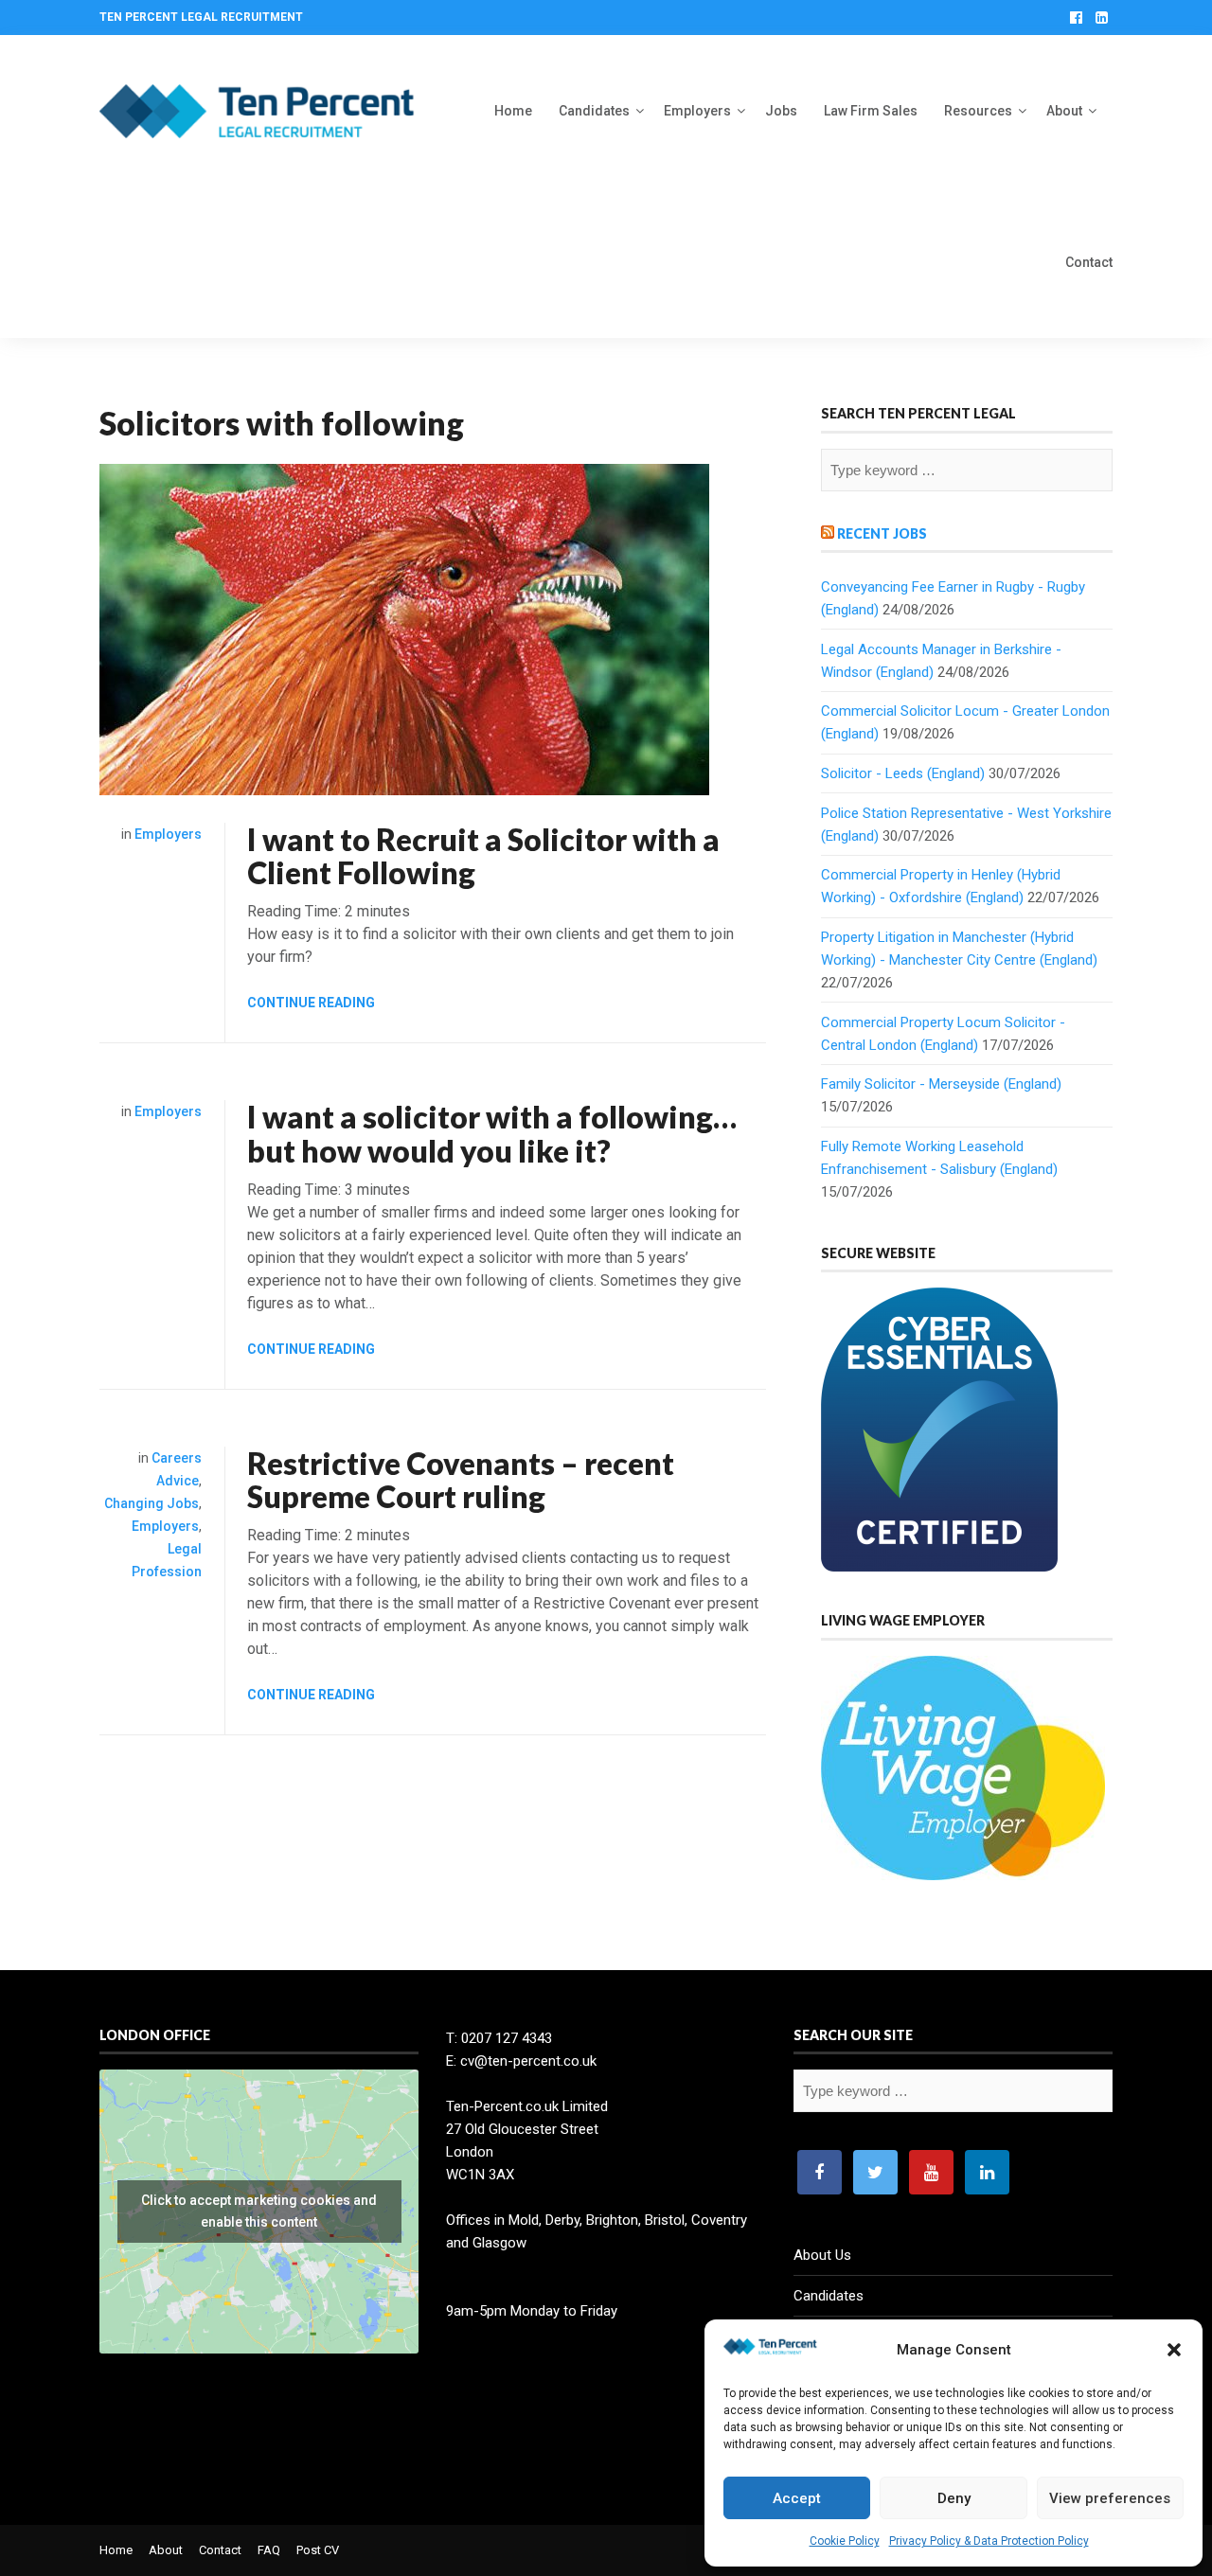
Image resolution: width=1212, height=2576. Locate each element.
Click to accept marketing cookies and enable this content (259, 2211)
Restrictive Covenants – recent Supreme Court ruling (461, 1480)
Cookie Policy (845, 2541)
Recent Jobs (882, 533)
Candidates (594, 111)
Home (513, 111)
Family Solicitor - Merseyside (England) (941, 1084)
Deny (954, 2498)
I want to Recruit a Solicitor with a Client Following (483, 856)
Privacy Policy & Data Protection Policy (989, 2541)
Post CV (318, 2550)
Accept (797, 2498)
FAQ (269, 2550)
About (1064, 111)
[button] (1174, 2350)
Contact (1089, 262)
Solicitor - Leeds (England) (903, 773)
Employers (697, 111)
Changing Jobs (151, 1503)
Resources (978, 111)
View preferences (1110, 2498)
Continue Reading (311, 1003)
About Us (822, 2255)
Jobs (781, 111)
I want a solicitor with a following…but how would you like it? (492, 1133)
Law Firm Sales (871, 111)
